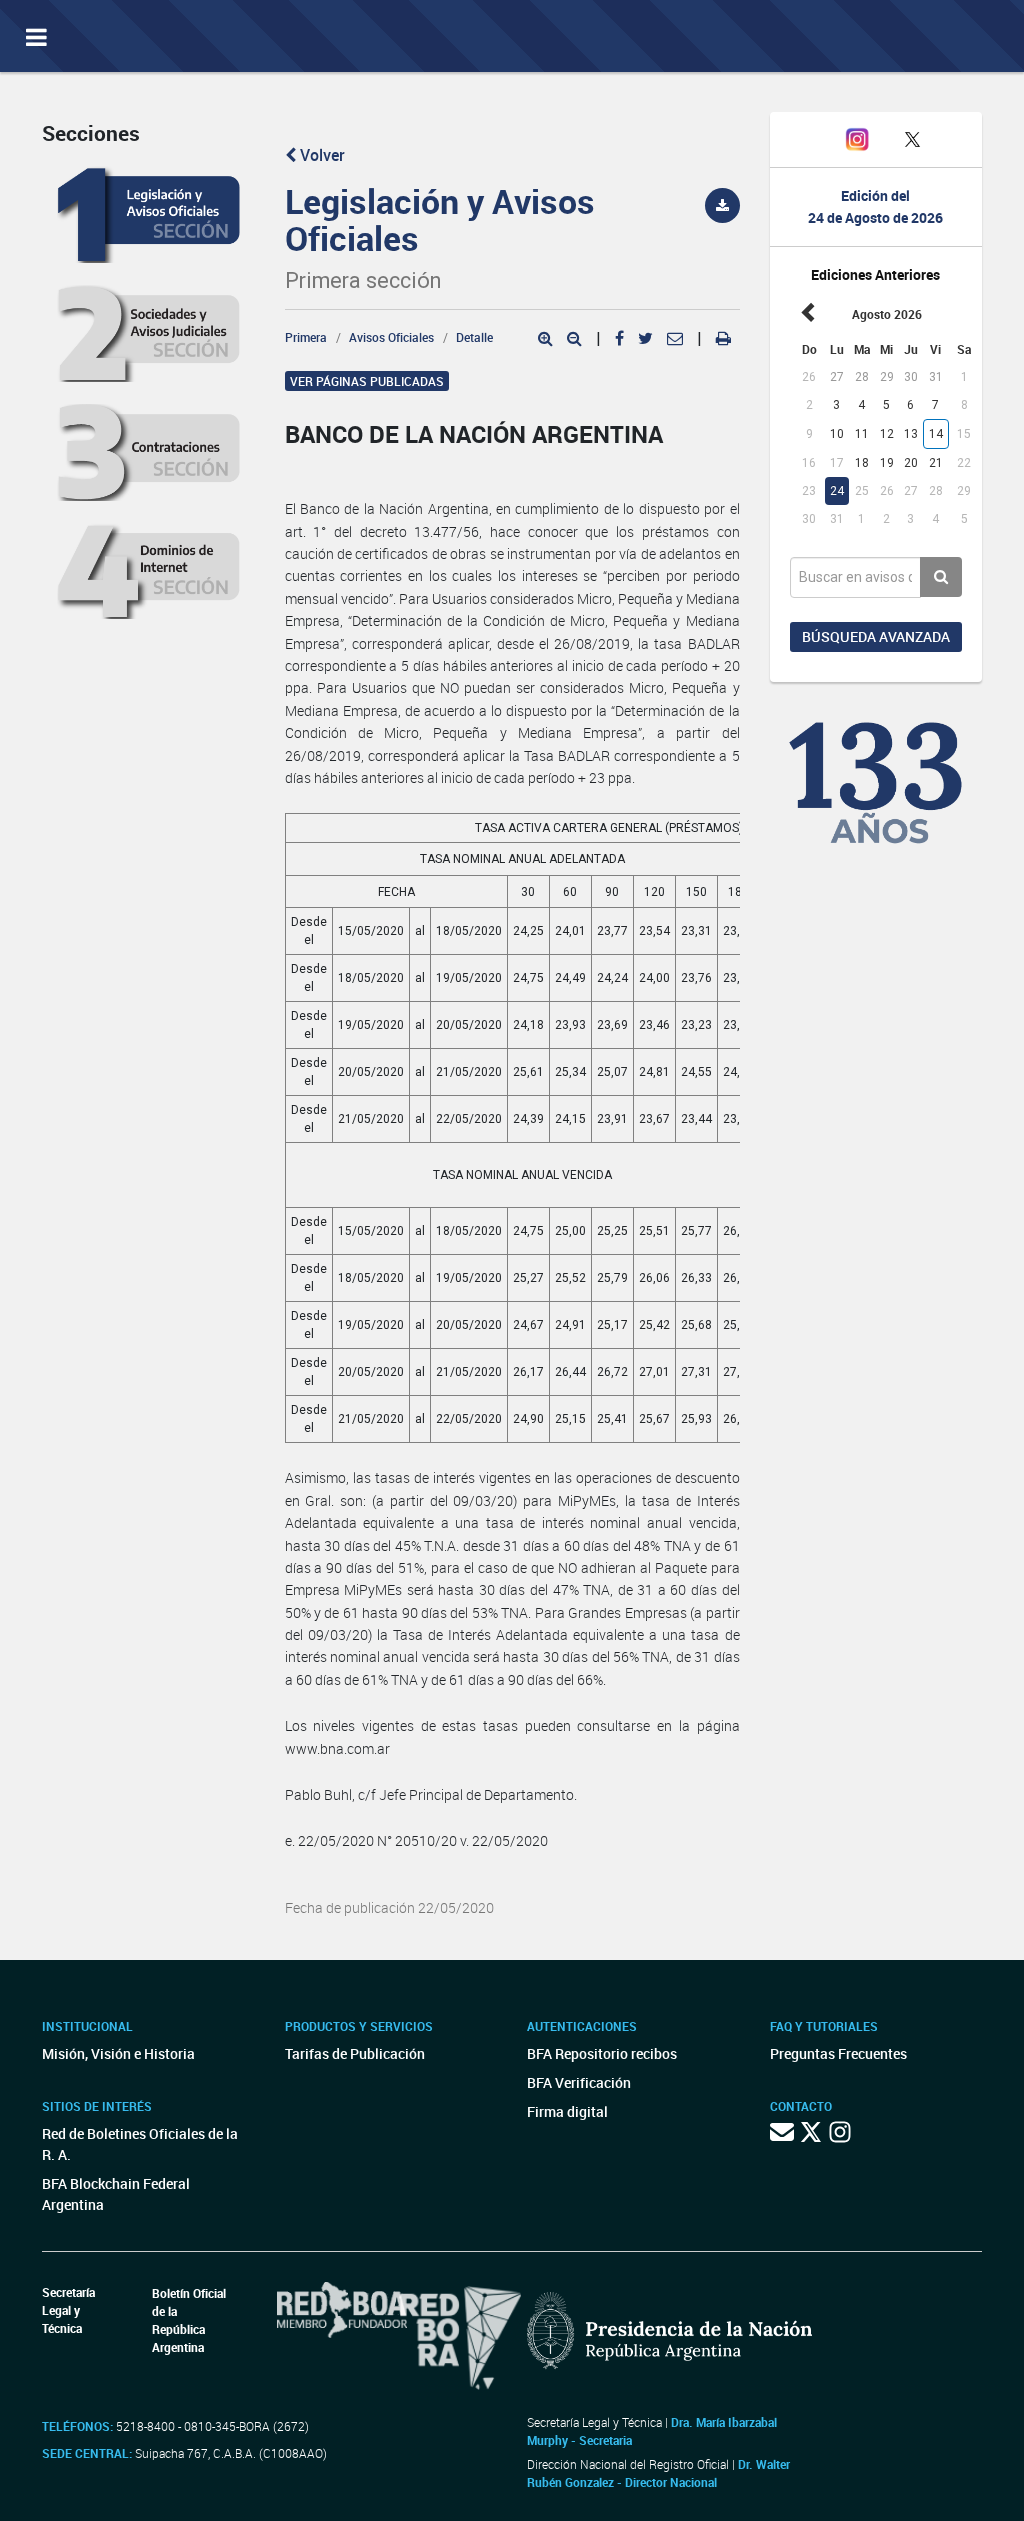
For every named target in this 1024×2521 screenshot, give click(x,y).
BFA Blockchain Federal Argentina (116, 2194)
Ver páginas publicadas (367, 381)
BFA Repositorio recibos (602, 2053)
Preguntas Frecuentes (838, 2053)
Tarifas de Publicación (355, 2053)
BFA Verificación (579, 2082)
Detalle (474, 337)
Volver (320, 155)
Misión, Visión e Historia (118, 2053)
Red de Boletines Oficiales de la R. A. (140, 2144)
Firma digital (567, 2111)
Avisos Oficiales (391, 337)
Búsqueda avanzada (876, 636)
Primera (306, 337)
